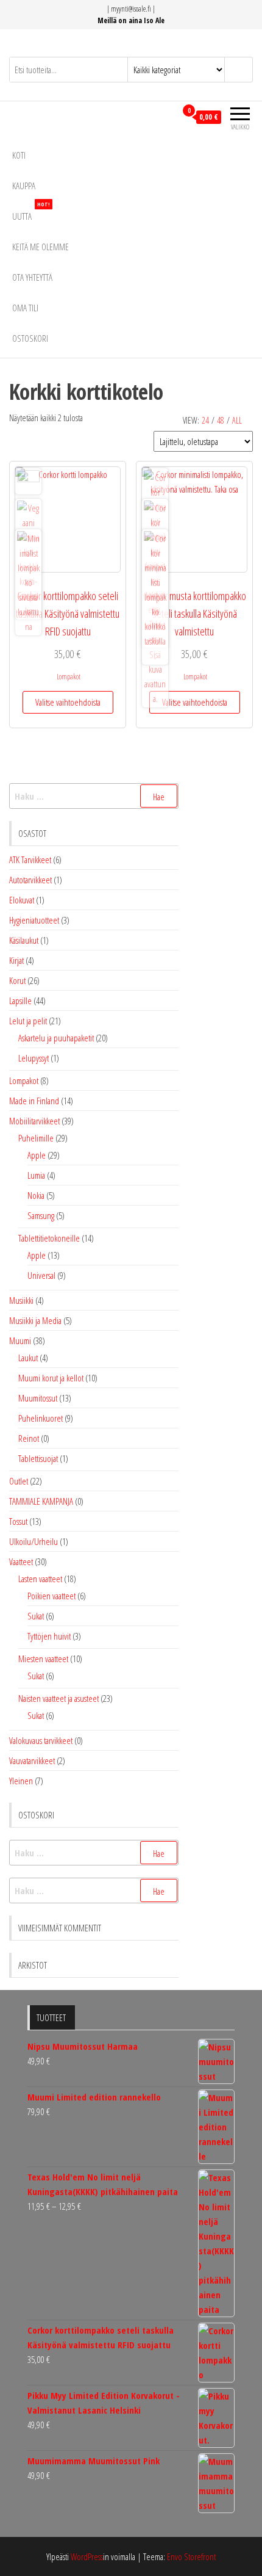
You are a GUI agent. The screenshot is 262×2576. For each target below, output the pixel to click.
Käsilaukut (24, 940)
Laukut (28, 1358)
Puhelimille (36, 1138)
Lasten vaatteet (40, 1579)
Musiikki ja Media (35, 1320)
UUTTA (31, 212)
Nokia (36, 1195)
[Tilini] (167, 117)
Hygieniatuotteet (34, 920)
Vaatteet (21, 1561)
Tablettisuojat (38, 1458)
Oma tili (25, 308)
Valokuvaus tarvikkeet (41, 1740)
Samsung (41, 1215)
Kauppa (24, 186)
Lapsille (20, 1000)
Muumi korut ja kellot (51, 1378)
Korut (17, 980)
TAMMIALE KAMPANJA (41, 1501)
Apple (37, 1155)
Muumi (20, 1340)
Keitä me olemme (41, 247)
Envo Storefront (191, 2556)
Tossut (18, 1521)
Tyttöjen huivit (49, 1636)
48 (221, 420)
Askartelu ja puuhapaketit (56, 1038)
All (237, 420)
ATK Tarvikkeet (30, 859)
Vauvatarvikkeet (32, 1760)
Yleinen (21, 1781)
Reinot (29, 1438)
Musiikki (21, 1300)
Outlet (19, 1481)
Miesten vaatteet (43, 1659)
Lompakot (69, 677)
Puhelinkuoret (41, 1418)
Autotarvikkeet (30, 880)
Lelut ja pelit (28, 1021)
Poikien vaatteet (51, 1596)
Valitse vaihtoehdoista (68, 702)
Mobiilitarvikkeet (34, 1121)
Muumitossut (38, 1398)
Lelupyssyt (34, 1058)
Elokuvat (22, 900)
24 (205, 420)
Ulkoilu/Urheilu (34, 1541)
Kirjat (16, 960)
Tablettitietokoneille (49, 1238)
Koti (19, 155)
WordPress (87, 2556)
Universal (41, 1275)
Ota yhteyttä (32, 277)
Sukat (36, 1616)
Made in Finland (34, 1101)
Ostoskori (30, 338)
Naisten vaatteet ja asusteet (58, 1698)
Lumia (36, 1175)
